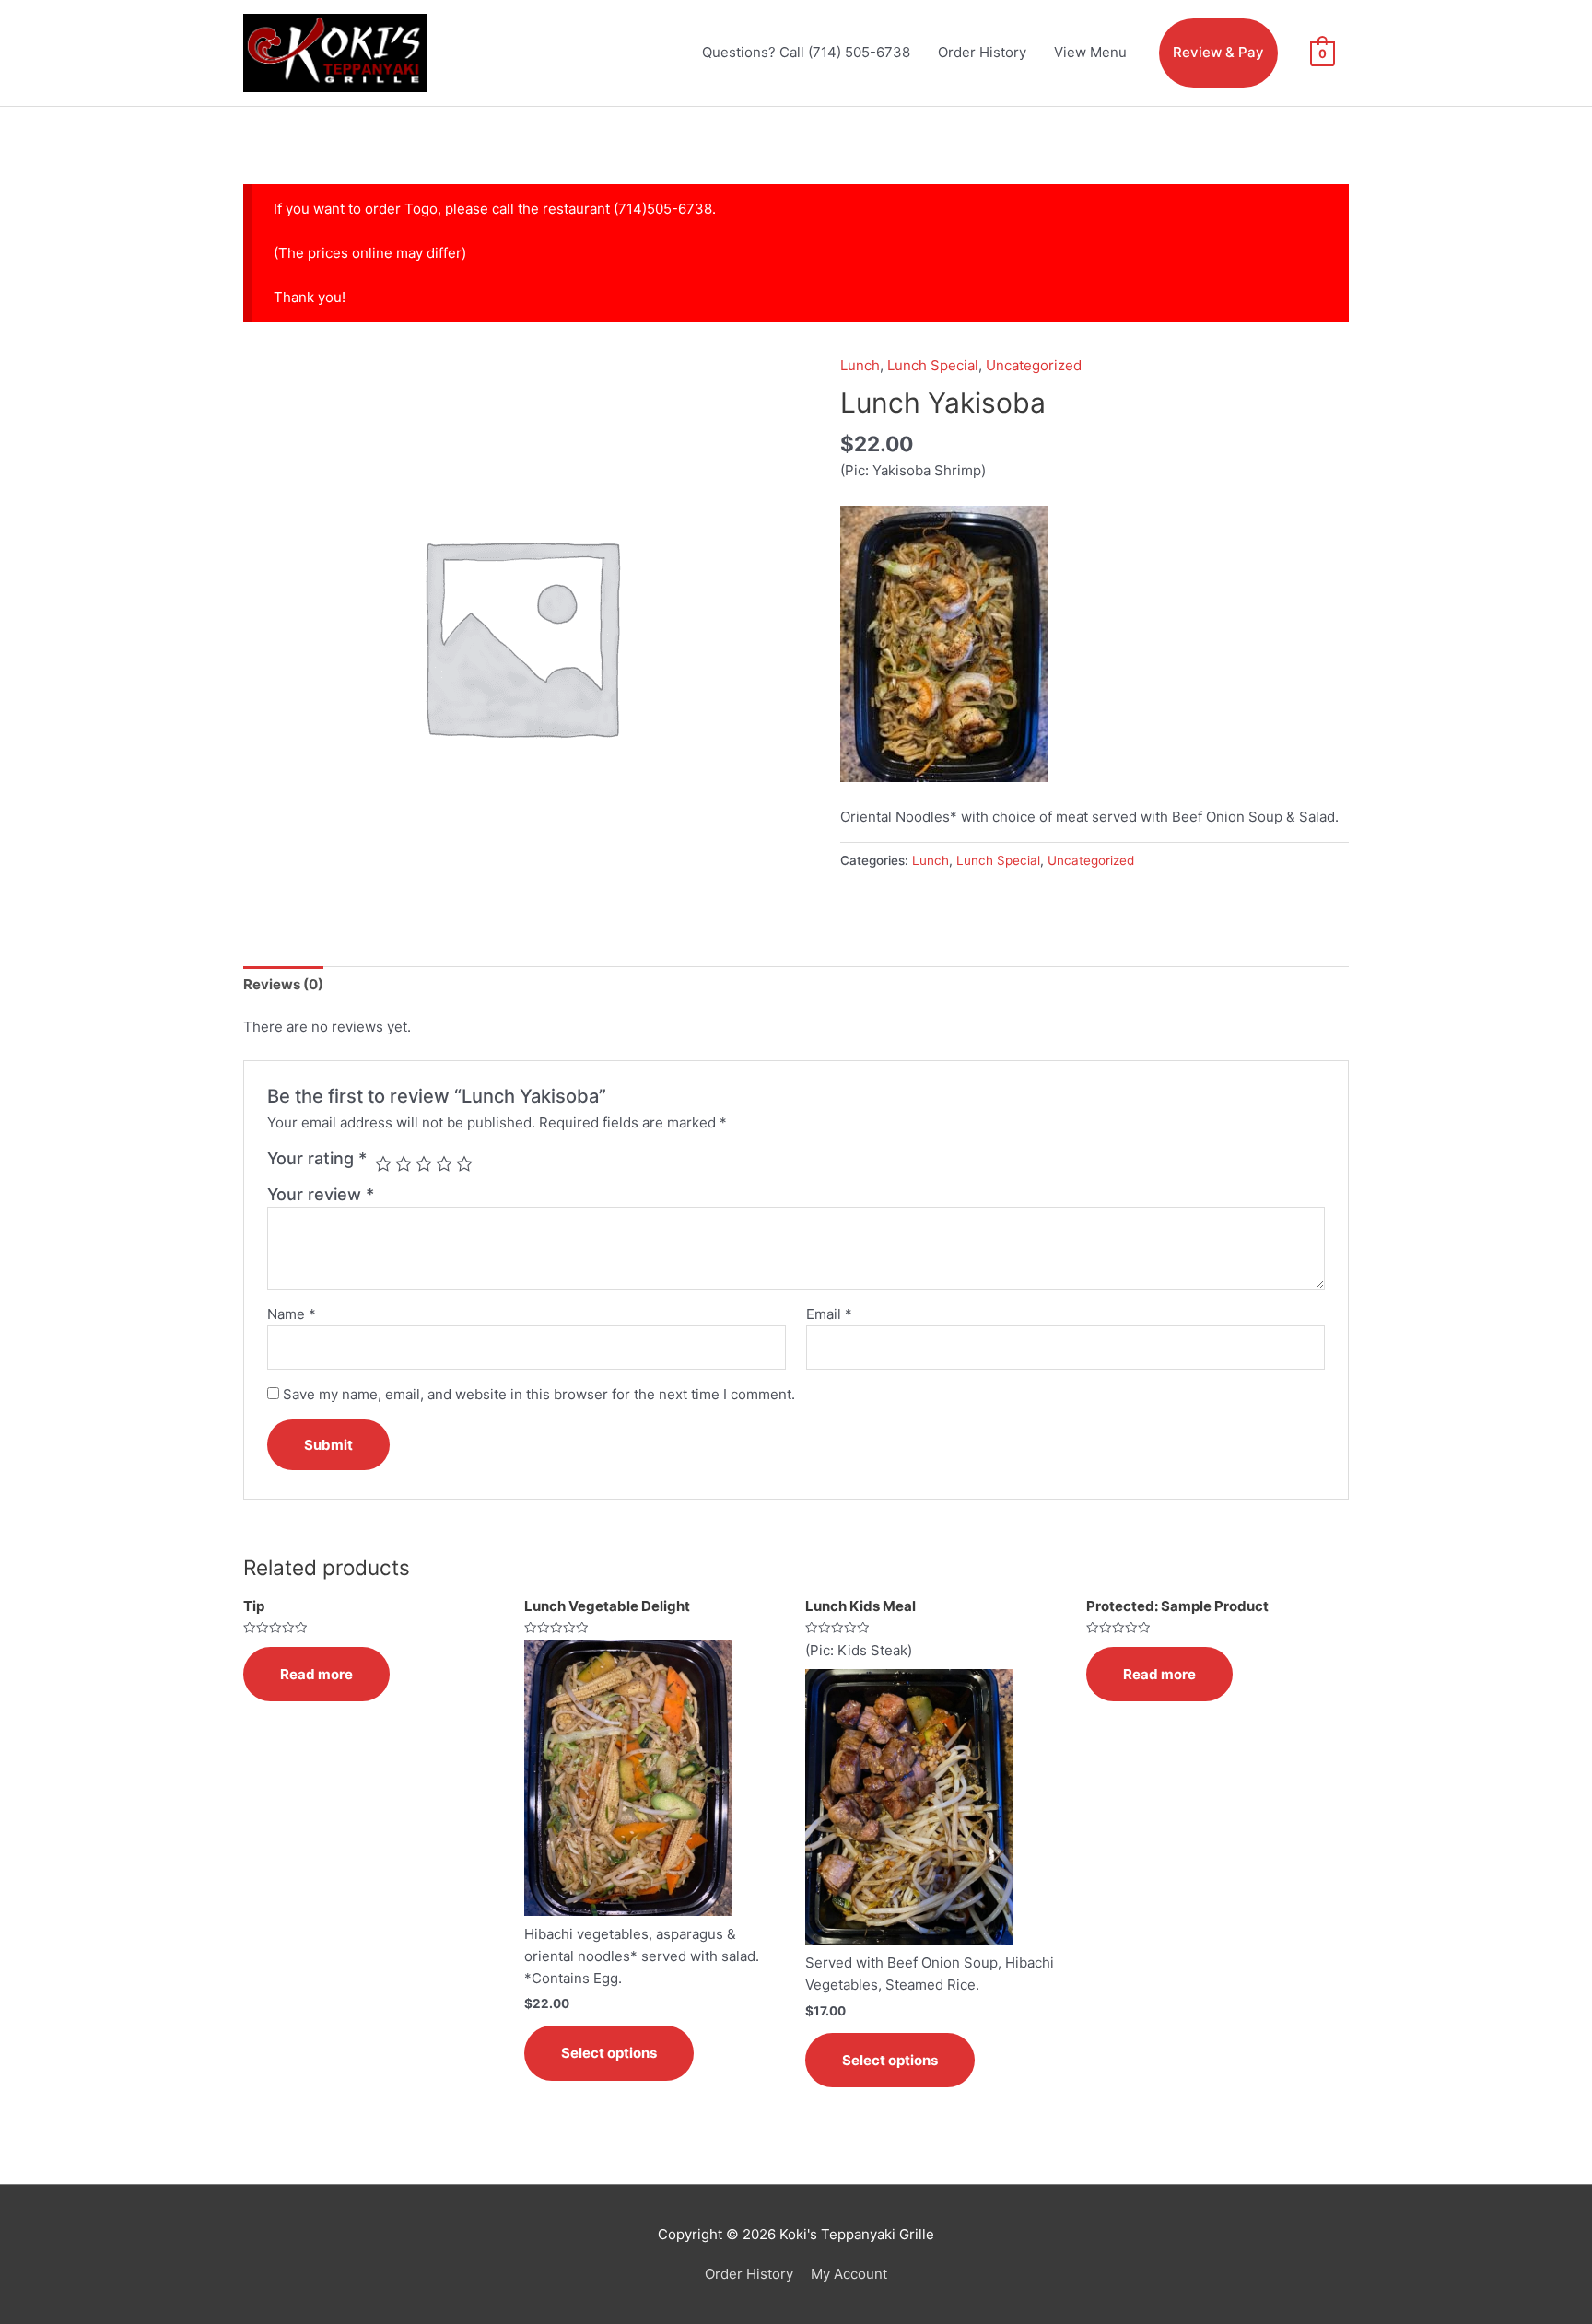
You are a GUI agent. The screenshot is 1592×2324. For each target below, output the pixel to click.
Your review (321, 1194)
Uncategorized (1034, 365)
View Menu (1090, 52)
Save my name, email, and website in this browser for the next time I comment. (539, 1394)
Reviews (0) (283, 984)
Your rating (317, 1158)
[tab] (283, 984)
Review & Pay (1218, 52)
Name (292, 1314)
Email (829, 1314)
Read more (316, 1674)
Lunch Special (933, 365)
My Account (849, 2274)
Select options (609, 2053)
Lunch (860, 365)
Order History (982, 52)
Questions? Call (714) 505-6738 (806, 52)
